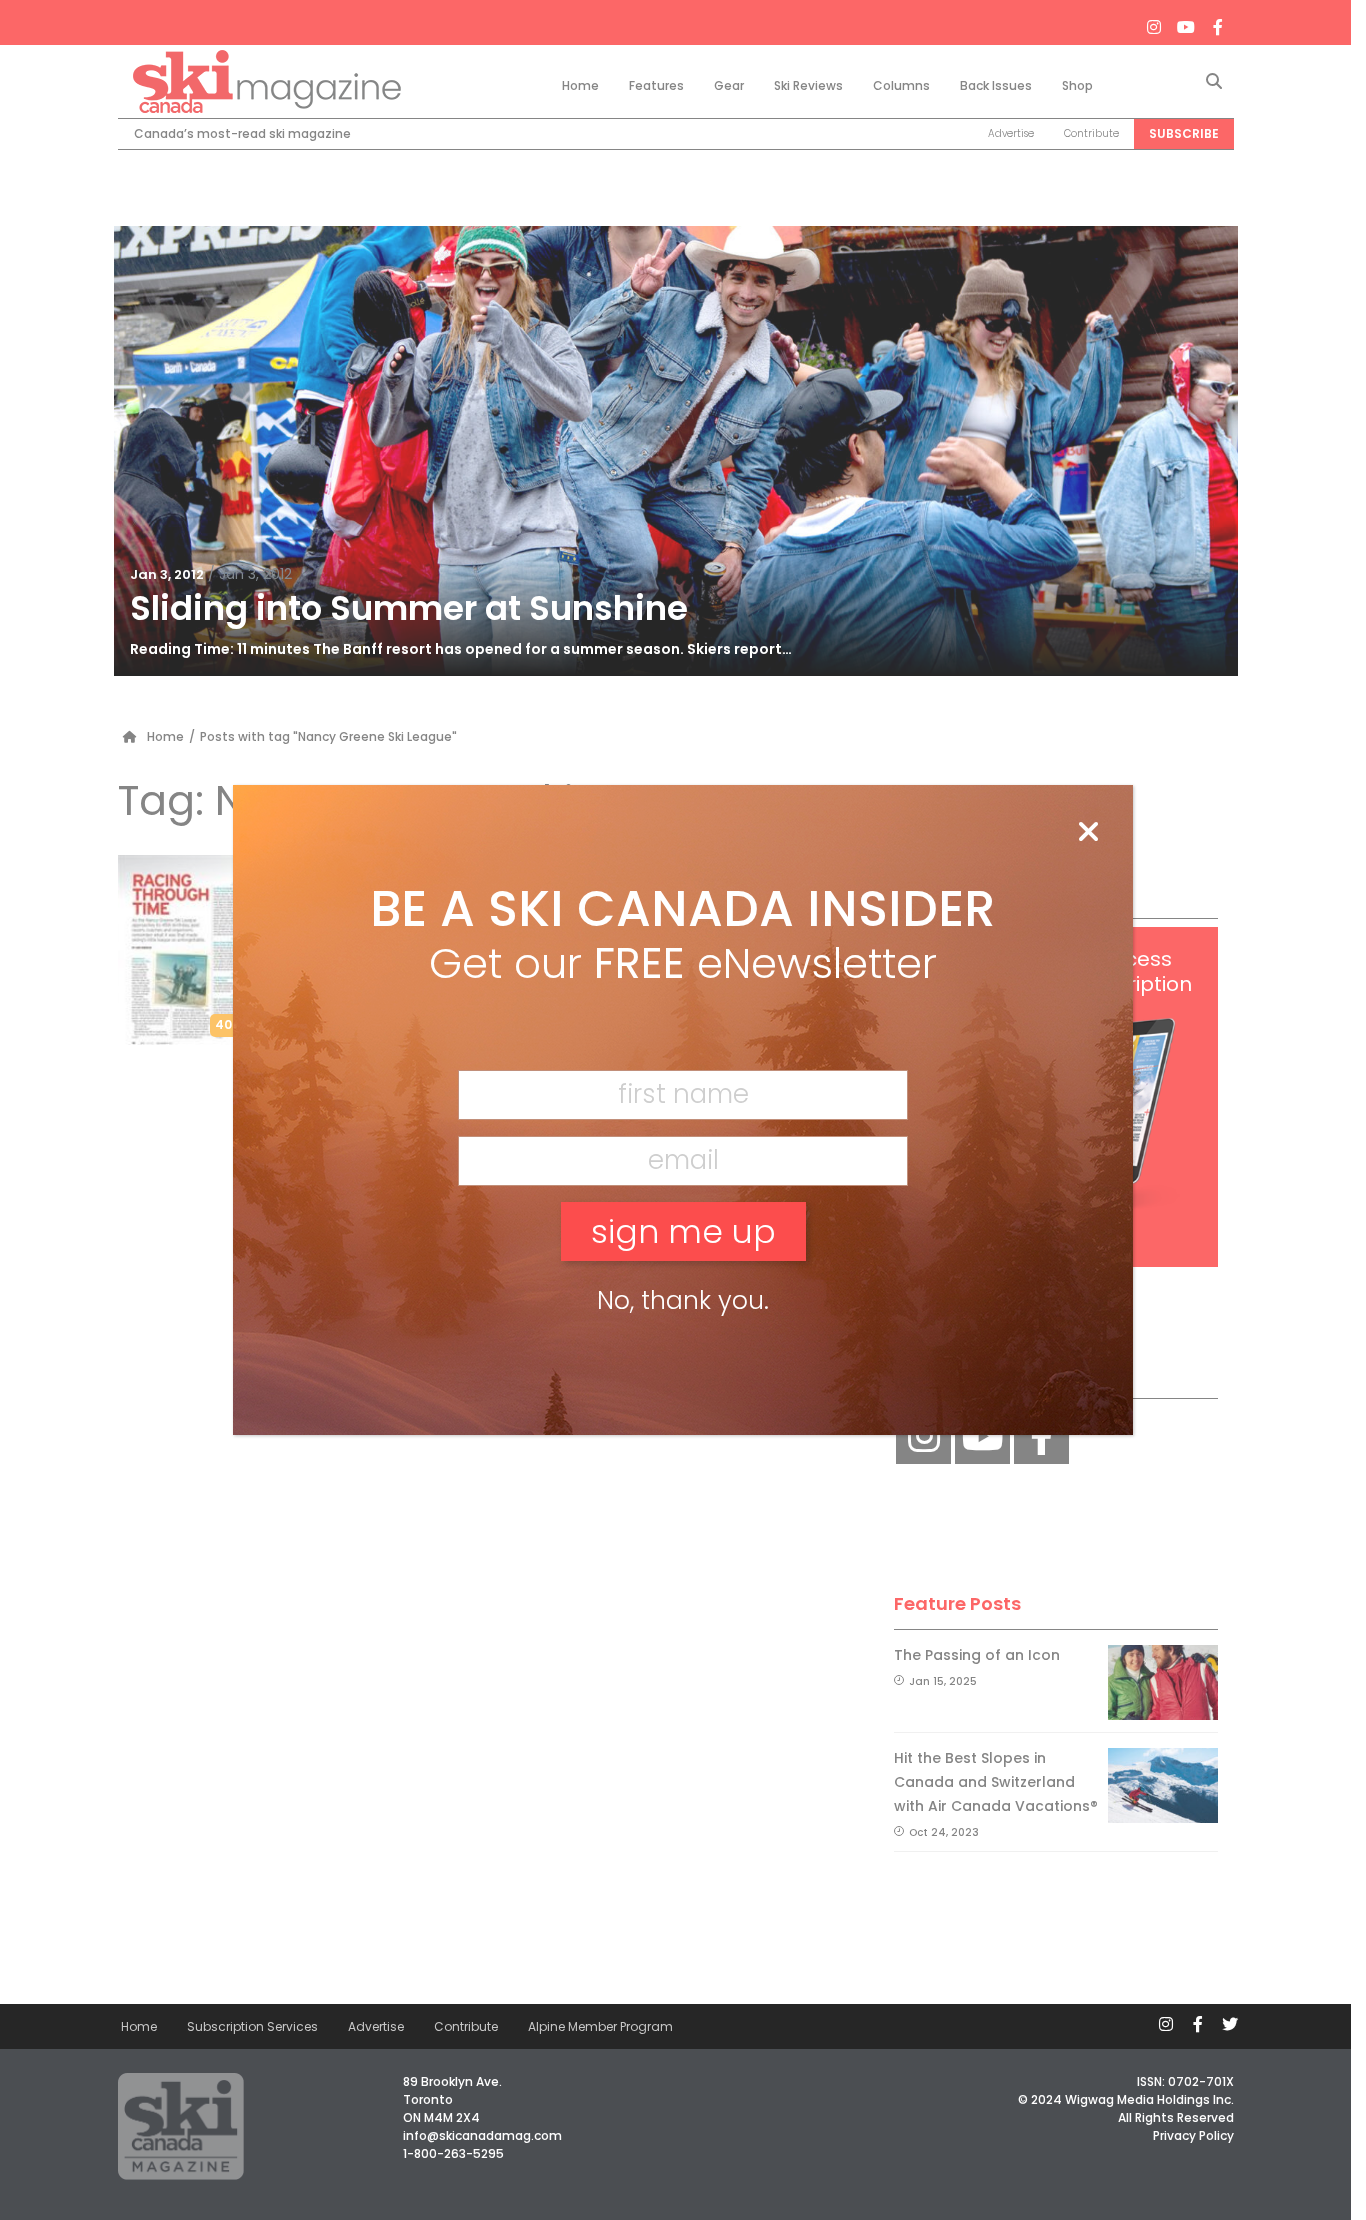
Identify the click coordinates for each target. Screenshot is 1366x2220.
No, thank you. (683, 1300)
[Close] (1088, 833)
